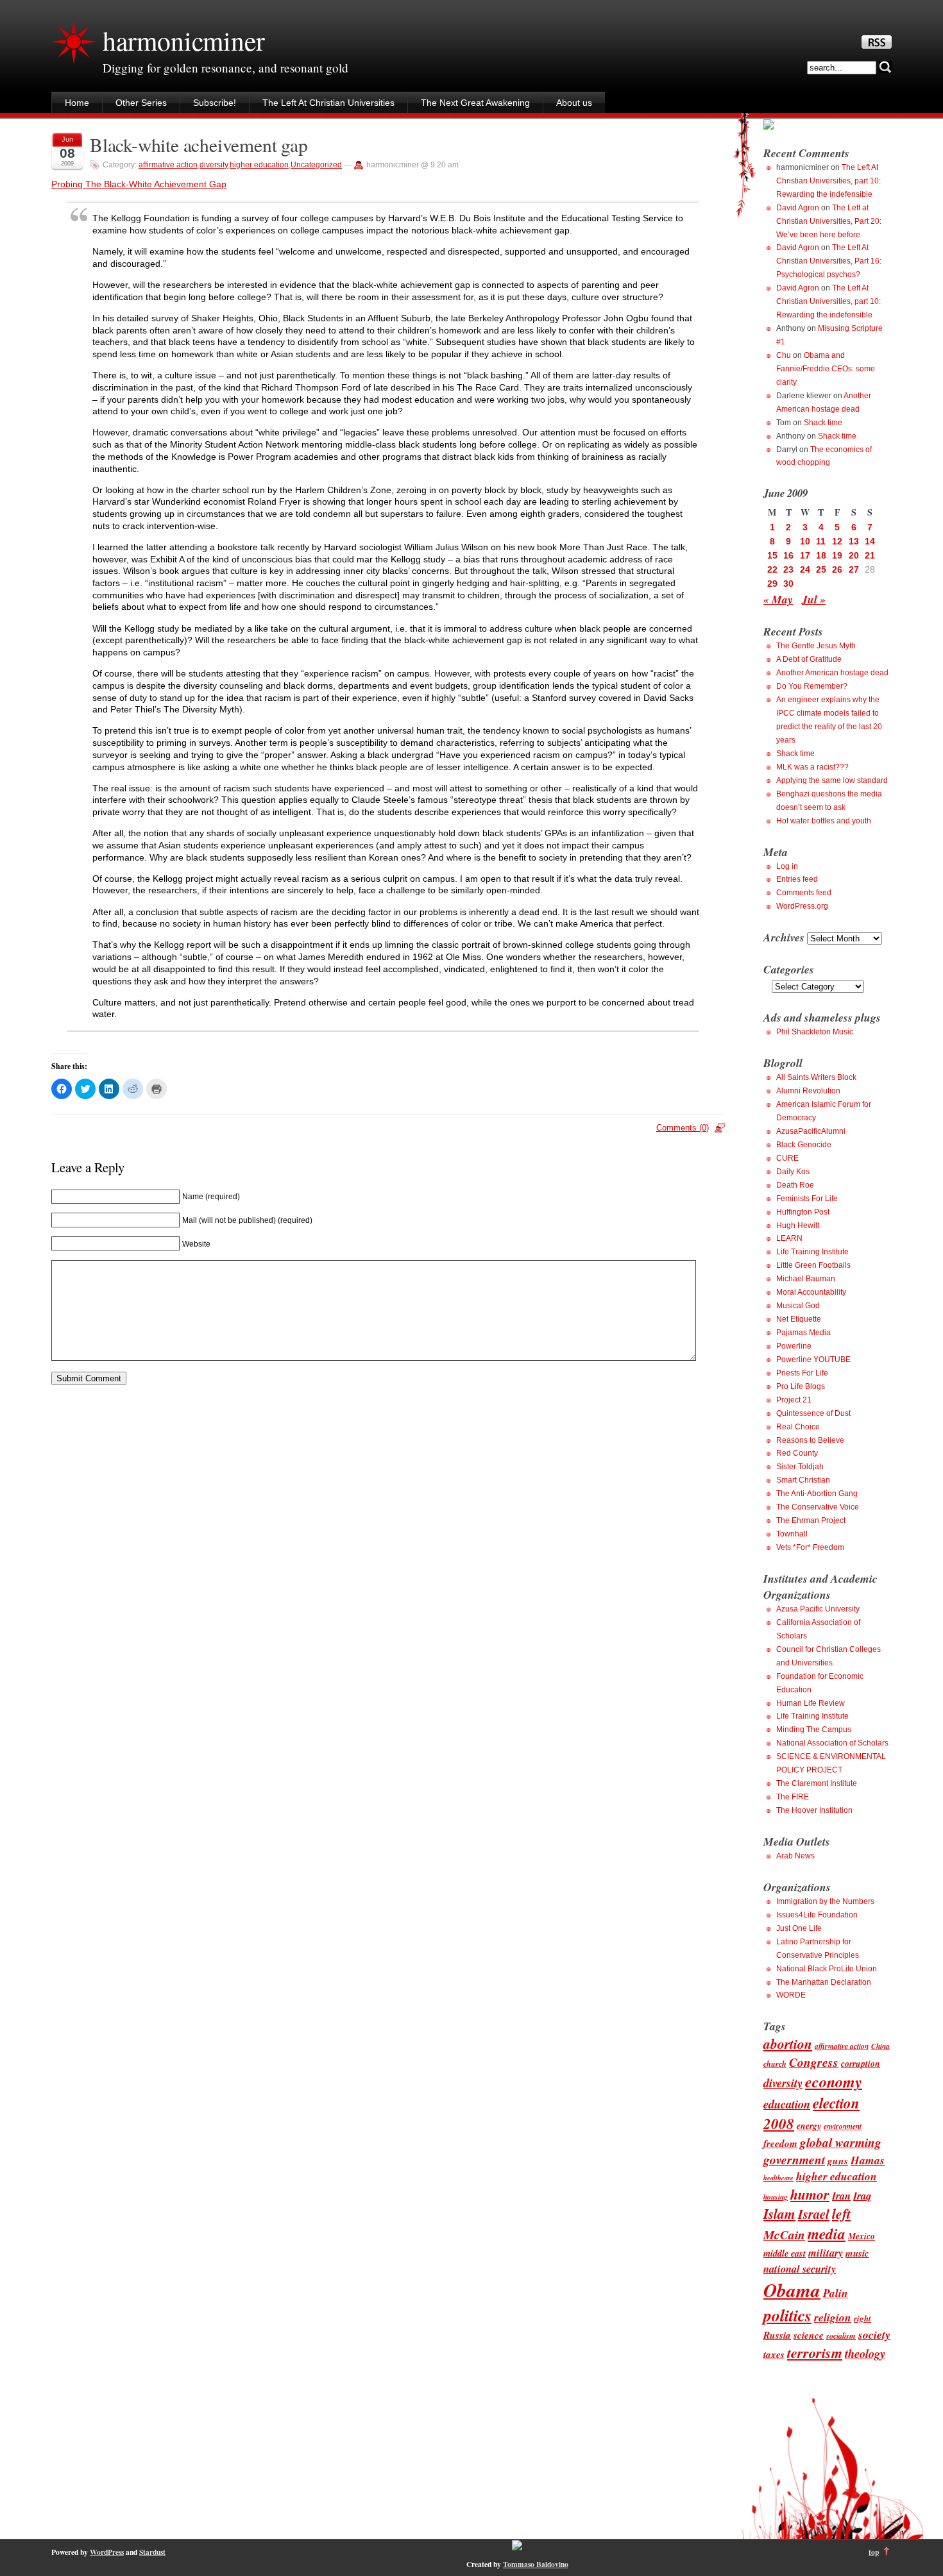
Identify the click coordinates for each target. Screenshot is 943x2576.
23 (788, 569)
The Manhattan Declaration (824, 1982)
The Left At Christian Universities (328, 103)
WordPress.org (802, 906)
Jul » (814, 599)
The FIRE (793, 1797)
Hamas (868, 2160)
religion (833, 2317)
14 (870, 541)
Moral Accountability (811, 1292)
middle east (785, 2253)
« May (778, 599)
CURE (787, 1158)
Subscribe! (215, 103)
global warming (841, 2142)
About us (574, 103)
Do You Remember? (812, 686)
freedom (780, 2143)
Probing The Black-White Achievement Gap (139, 184)
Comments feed (804, 893)
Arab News (795, 1856)
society (874, 2335)
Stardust (152, 2552)
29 (772, 584)
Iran (841, 2195)
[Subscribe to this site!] (877, 46)
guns (838, 2160)
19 (837, 555)
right (862, 2318)
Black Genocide (804, 1145)
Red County (797, 1453)
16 (788, 555)
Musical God (798, 1306)
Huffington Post (803, 1212)
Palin (836, 2293)
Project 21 (794, 1400)
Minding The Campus (814, 1730)
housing (776, 2197)
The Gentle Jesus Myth (816, 646)
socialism (841, 2336)
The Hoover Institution (814, 1810)
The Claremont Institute (817, 1783)
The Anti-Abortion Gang (817, 1494)
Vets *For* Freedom (810, 1547)
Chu (784, 355)
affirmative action (168, 165)
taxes (774, 2354)
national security (800, 2269)
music (857, 2253)
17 (805, 555)
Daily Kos (793, 1172)
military (826, 2252)
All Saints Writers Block (816, 1077)
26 (837, 569)
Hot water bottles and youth (824, 821)
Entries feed (797, 879)
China (880, 2046)
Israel (814, 2214)
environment (843, 2126)
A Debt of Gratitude (809, 659)
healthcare (778, 2177)
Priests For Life (802, 1373)
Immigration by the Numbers (825, 1901)
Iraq (862, 2195)
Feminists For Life (807, 1199)
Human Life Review (811, 1703)
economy (834, 2082)
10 (805, 541)
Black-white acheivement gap (199, 145)
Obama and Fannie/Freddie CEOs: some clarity (826, 369)
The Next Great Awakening (475, 103)
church (775, 2064)
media (827, 2234)
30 (788, 584)
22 (772, 569)
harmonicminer (183, 40)
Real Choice (798, 1427)
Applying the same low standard (832, 780)
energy (809, 2126)
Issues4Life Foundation (817, 1915)
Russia (777, 2335)
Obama (792, 2290)
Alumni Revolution (808, 1091)
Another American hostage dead (832, 673)
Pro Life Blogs (801, 1386)
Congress (814, 2062)
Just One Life (799, 1928)
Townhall (792, 1534)
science (809, 2335)
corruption (861, 2063)
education (787, 2104)
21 (870, 555)
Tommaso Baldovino (536, 2564)
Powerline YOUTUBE (813, 1360)
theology (865, 2353)
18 (821, 555)
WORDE (791, 1995)
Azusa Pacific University (818, 1609)
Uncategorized (316, 165)
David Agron (798, 208)
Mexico (862, 2236)
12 (837, 541)
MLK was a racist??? (812, 767)
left (841, 2214)
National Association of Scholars (832, 1743)
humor (810, 2194)
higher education (259, 165)
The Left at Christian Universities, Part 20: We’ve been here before (829, 221)
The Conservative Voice (818, 1507)
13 (854, 541)
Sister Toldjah (800, 1467)
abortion (788, 2044)
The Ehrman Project (811, 1520)
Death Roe (795, 1185)
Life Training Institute (812, 1252)
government (794, 2159)
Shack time (823, 423)
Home (77, 103)
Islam (779, 2214)
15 (772, 555)
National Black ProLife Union (827, 1969)
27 (854, 569)
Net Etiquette (799, 1319)
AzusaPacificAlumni (811, 1131)
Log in (787, 866)
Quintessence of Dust (813, 1413)
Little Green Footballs (813, 1265)
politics (787, 2315)
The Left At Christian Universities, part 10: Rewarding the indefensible (828, 181)
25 (821, 569)
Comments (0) (683, 1128)
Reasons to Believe (810, 1440)
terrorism (815, 2353)
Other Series (141, 103)
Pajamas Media (803, 1333)
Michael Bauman (806, 1279)
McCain (784, 2235)
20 (854, 555)
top (874, 2552)
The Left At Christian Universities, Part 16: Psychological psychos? (829, 261)
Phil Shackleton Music (815, 1032)
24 (805, 569)
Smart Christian (803, 1480)
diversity (214, 165)
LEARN (789, 1238)
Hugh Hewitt (798, 1225)
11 (821, 541)
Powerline (794, 1346)
